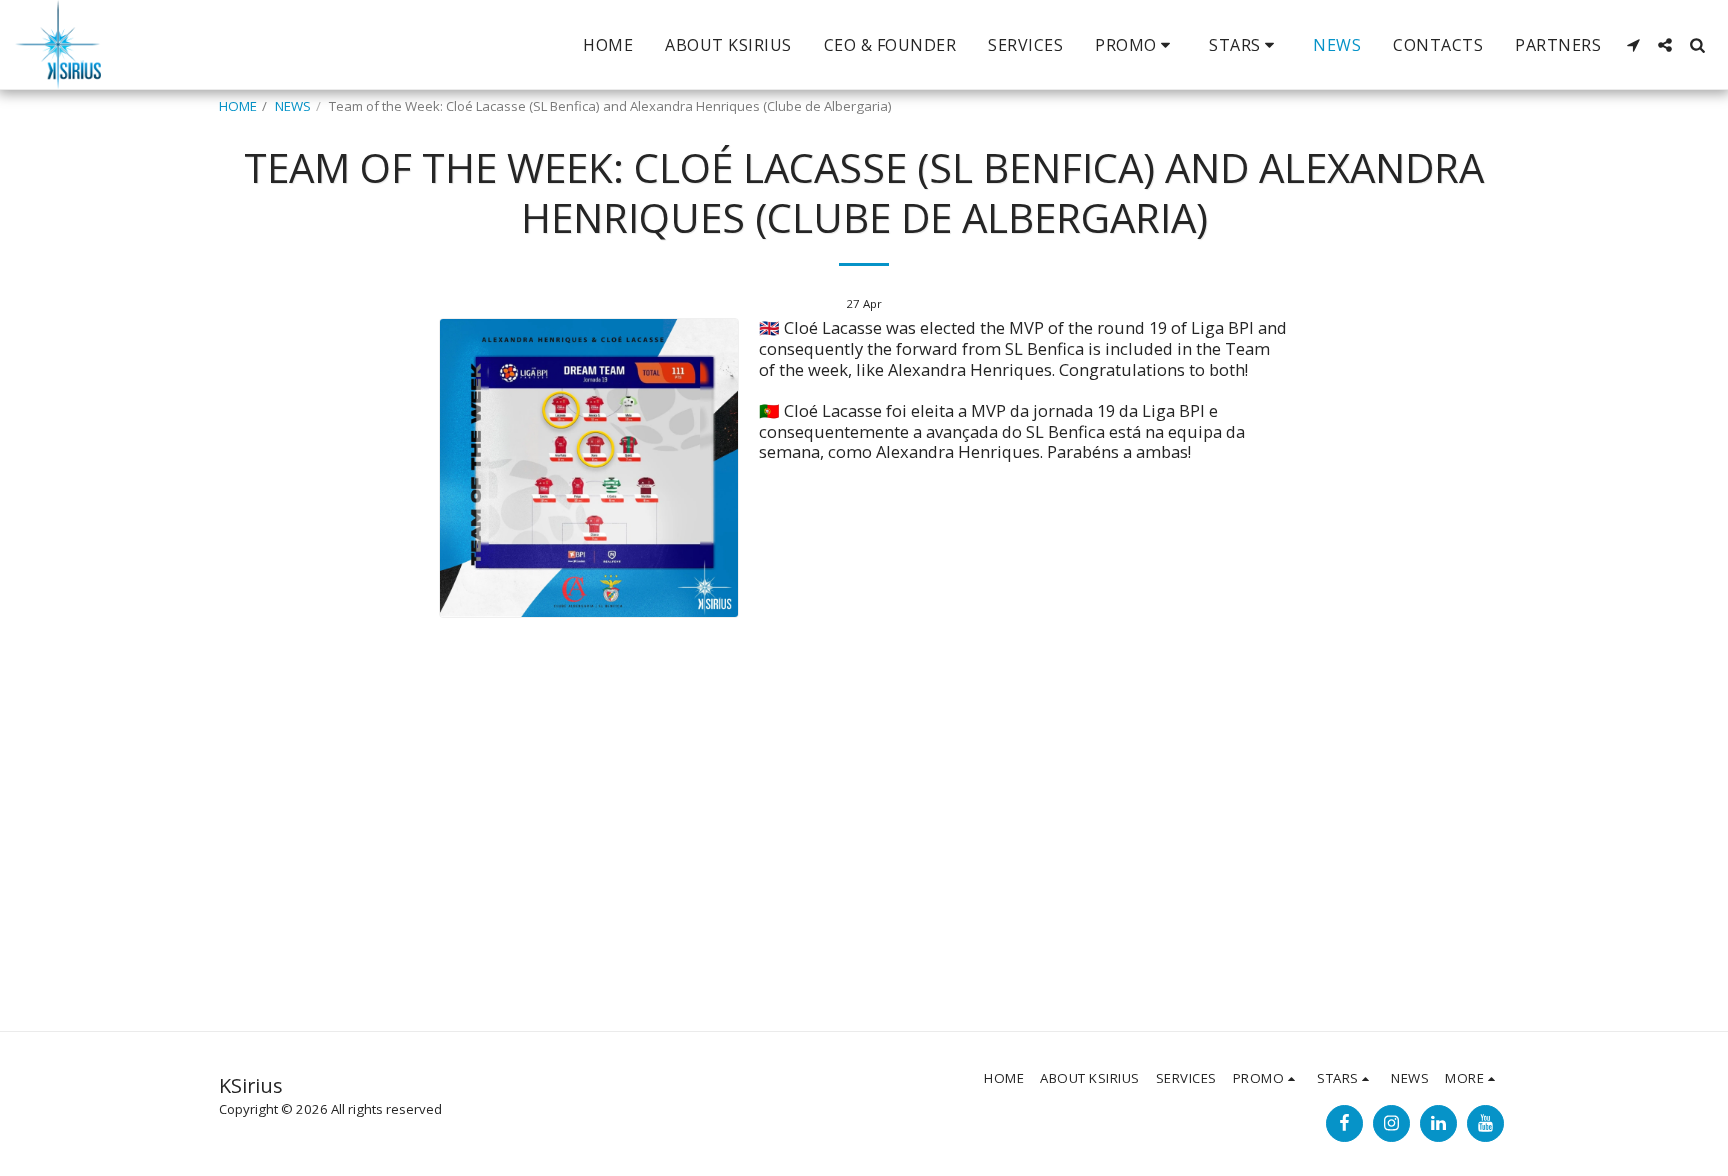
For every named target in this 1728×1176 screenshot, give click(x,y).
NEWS (293, 106)
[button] (1136, 45)
